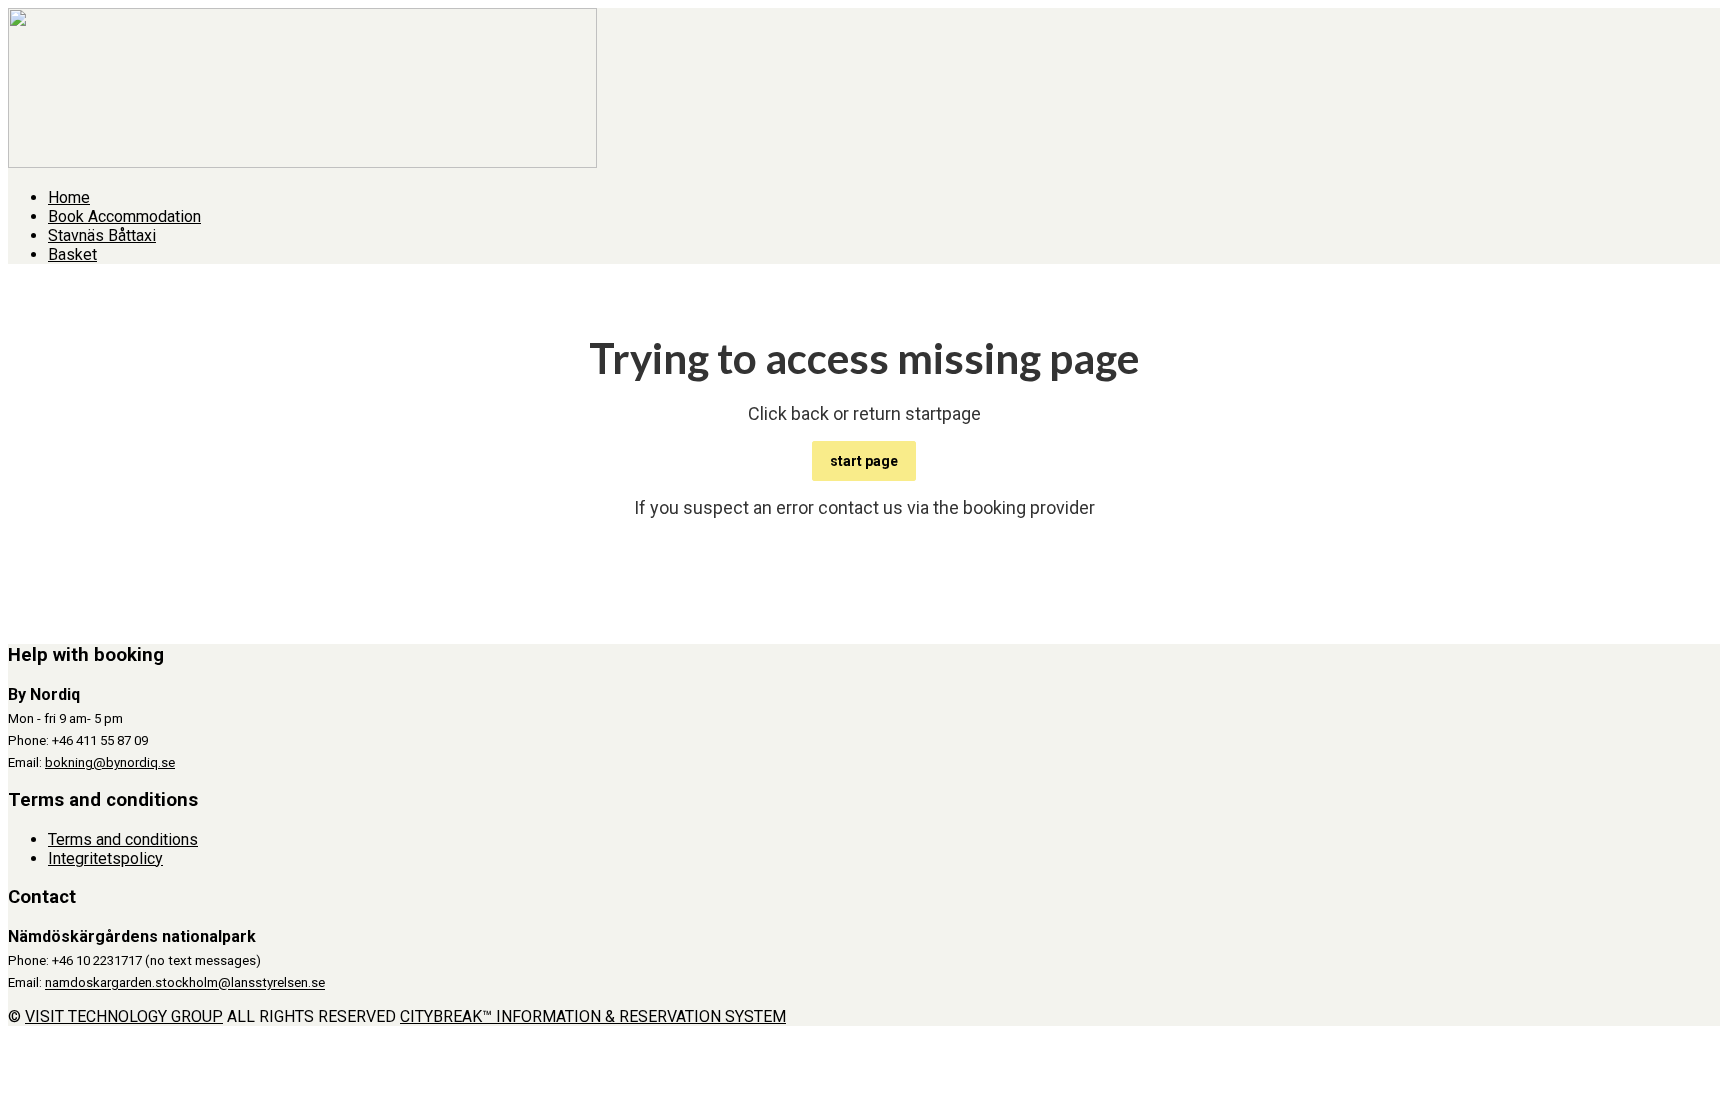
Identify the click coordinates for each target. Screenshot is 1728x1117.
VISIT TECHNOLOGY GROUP (124, 1016)
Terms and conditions (123, 839)
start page (864, 461)
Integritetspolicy (105, 858)
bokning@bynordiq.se (110, 762)
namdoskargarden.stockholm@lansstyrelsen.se (185, 983)
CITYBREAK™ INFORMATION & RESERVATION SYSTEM (593, 1016)
